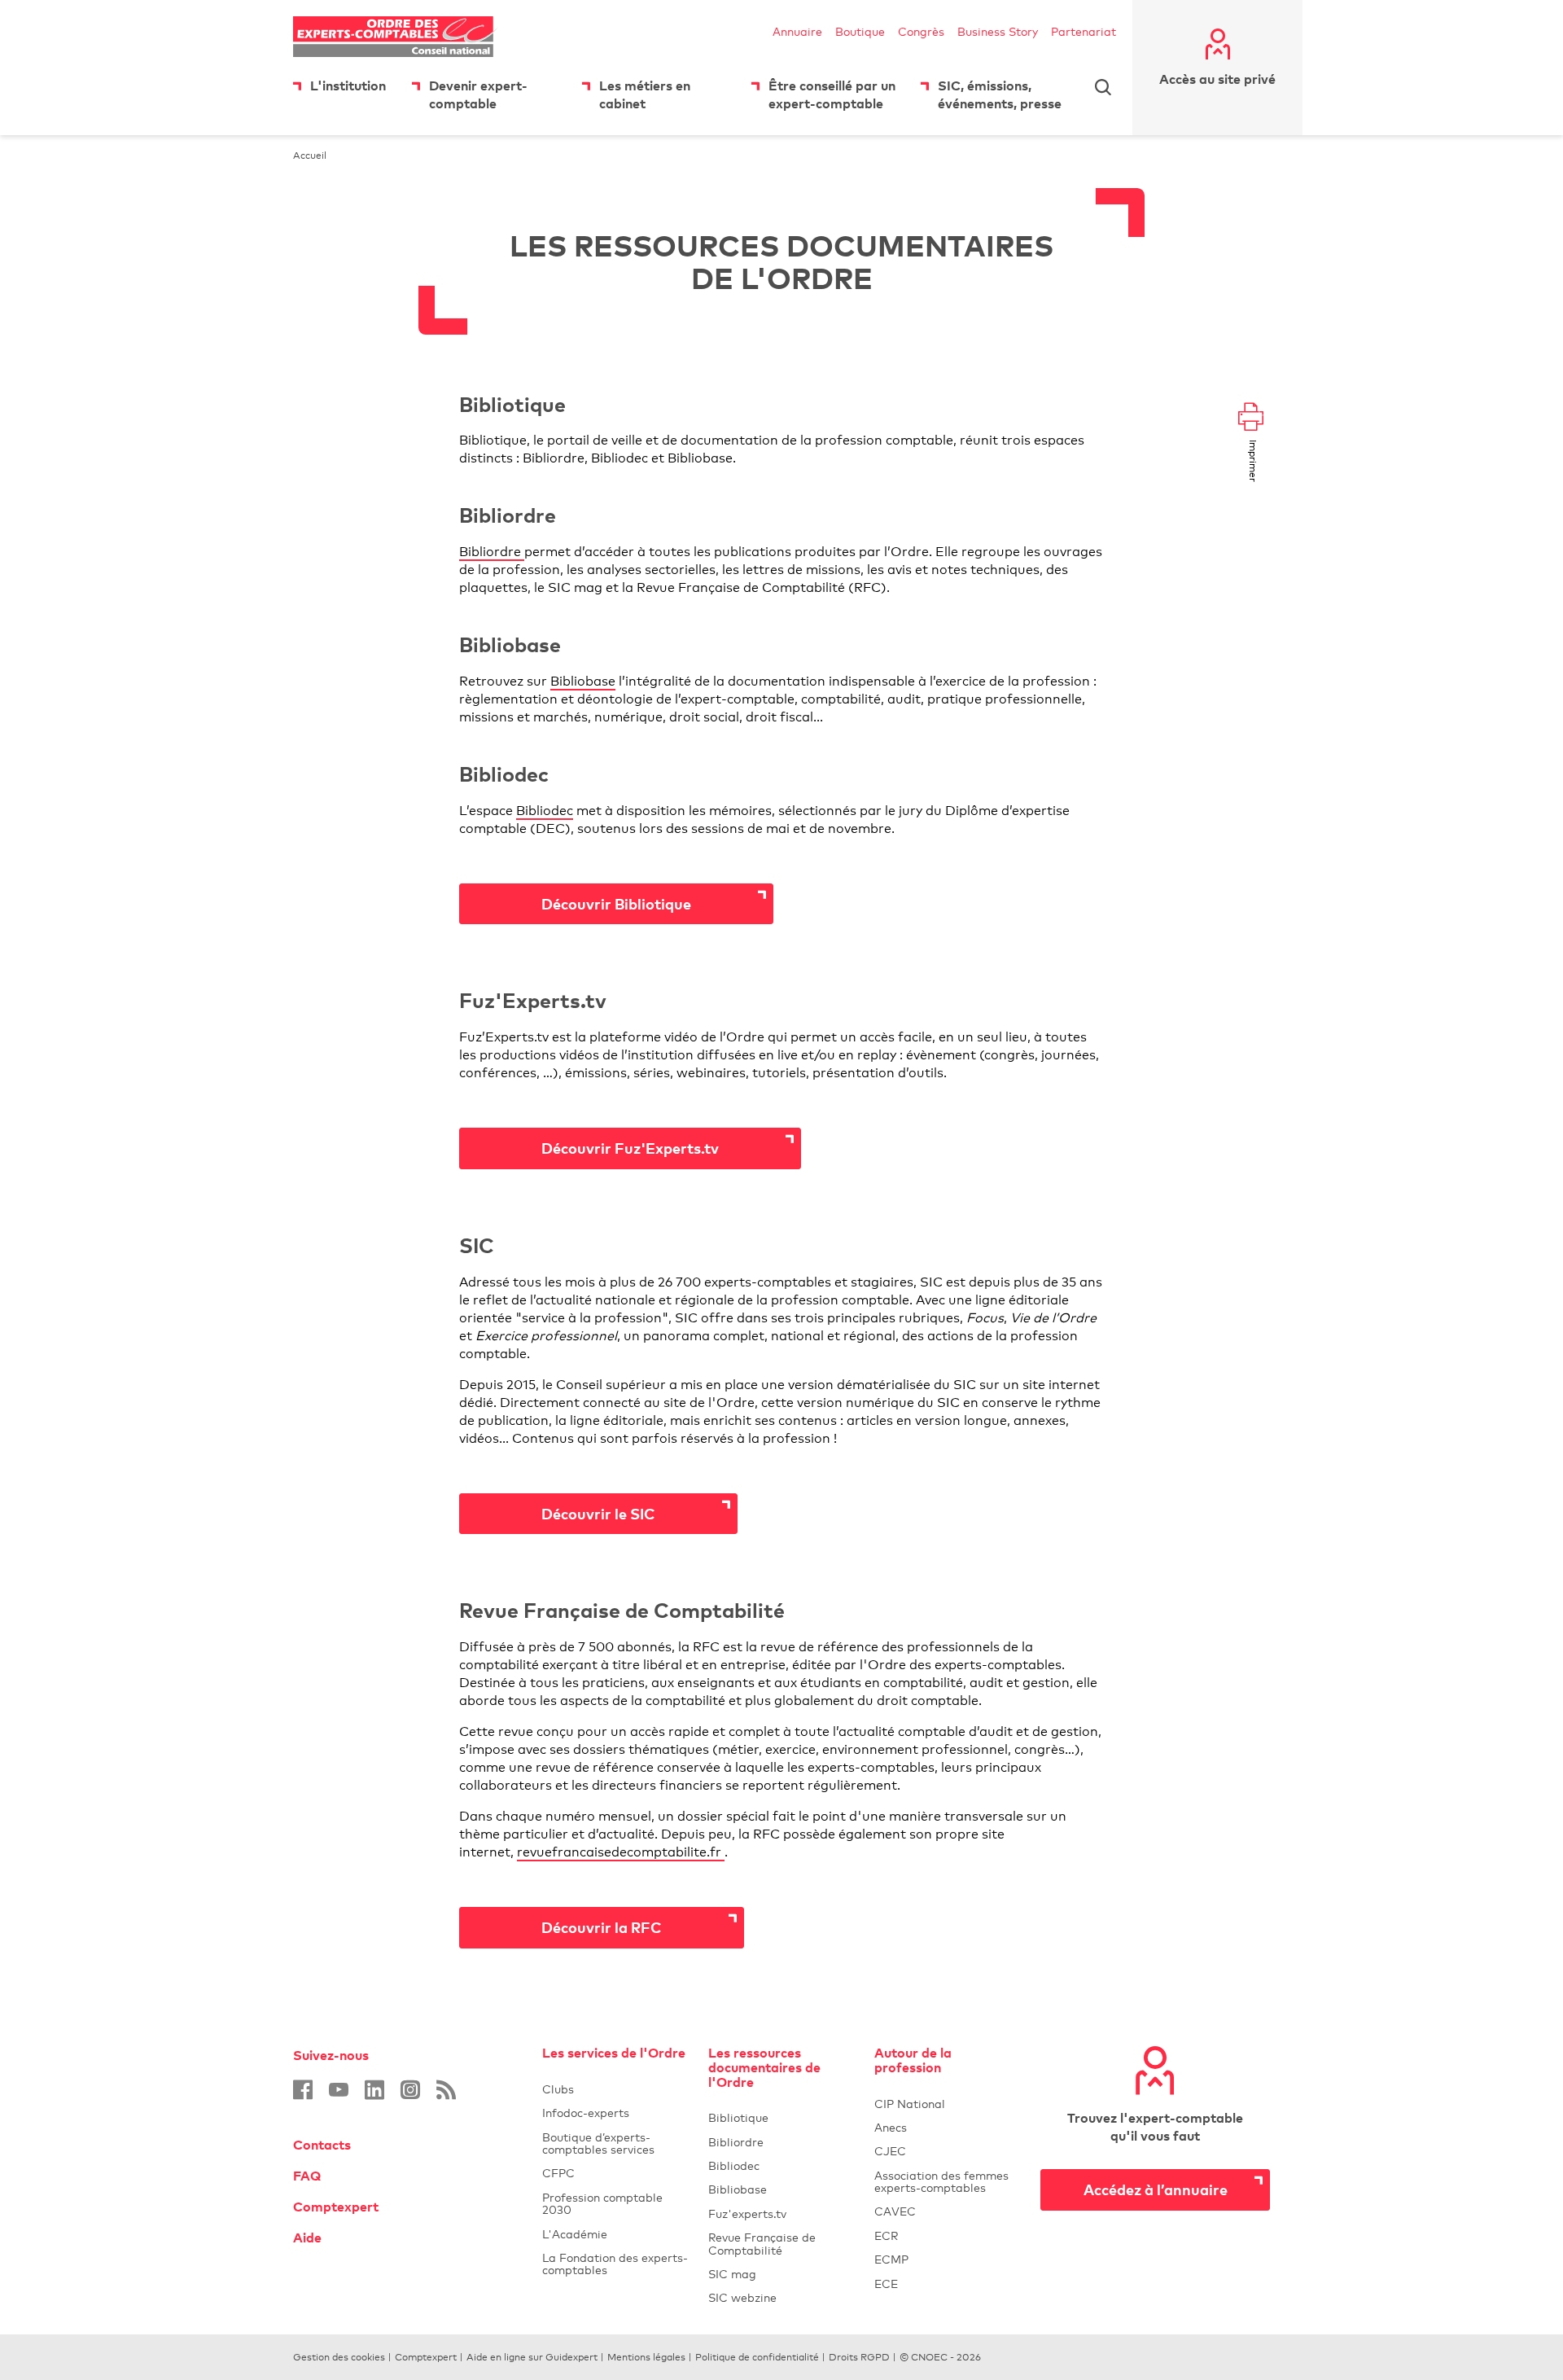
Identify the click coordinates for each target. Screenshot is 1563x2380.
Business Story (998, 31)
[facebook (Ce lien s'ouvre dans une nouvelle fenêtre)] (303, 2090)
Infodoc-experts (615, 2113)
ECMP (948, 2259)
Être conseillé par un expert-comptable (832, 94)
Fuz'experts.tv (781, 2213)
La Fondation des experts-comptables (615, 2264)
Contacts (322, 2145)
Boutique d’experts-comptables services (598, 2143)
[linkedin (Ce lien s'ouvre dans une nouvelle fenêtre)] (374, 2090)
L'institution (348, 85)
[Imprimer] (1251, 418)
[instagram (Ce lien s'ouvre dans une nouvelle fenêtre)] (410, 2090)
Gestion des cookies (339, 2357)
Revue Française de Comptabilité (781, 2243)
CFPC (615, 2173)
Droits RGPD (859, 2357)
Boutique (860, 31)
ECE (948, 2284)
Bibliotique (781, 2117)
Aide (307, 2238)
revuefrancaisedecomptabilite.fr (621, 1852)
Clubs (615, 2089)
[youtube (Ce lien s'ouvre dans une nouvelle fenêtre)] (339, 2090)
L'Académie (615, 2234)
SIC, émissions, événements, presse (1000, 94)
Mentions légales (646, 2357)
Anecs (948, 2127)
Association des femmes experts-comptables (941, 2181)
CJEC (948, 2151)
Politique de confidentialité (757, 2357)
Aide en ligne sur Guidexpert (532, 2357)
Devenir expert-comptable (478, 94)
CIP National (948, 2104)
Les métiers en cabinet (645, 94)
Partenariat (1084, 31)
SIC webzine (742, 2297)
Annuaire (797, 31)
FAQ (307, 2176)
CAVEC (895, 2211)
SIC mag (732, 2274)
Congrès (921, 31)
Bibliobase (583, 681)
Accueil (310, 156)
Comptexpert (336, 2207)
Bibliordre (492, 552)
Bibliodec (545, 811)
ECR (886, 2235)
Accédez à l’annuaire (1156, 2189)
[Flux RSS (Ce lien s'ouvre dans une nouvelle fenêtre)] (446, 2090)
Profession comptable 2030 (602, 2203)
